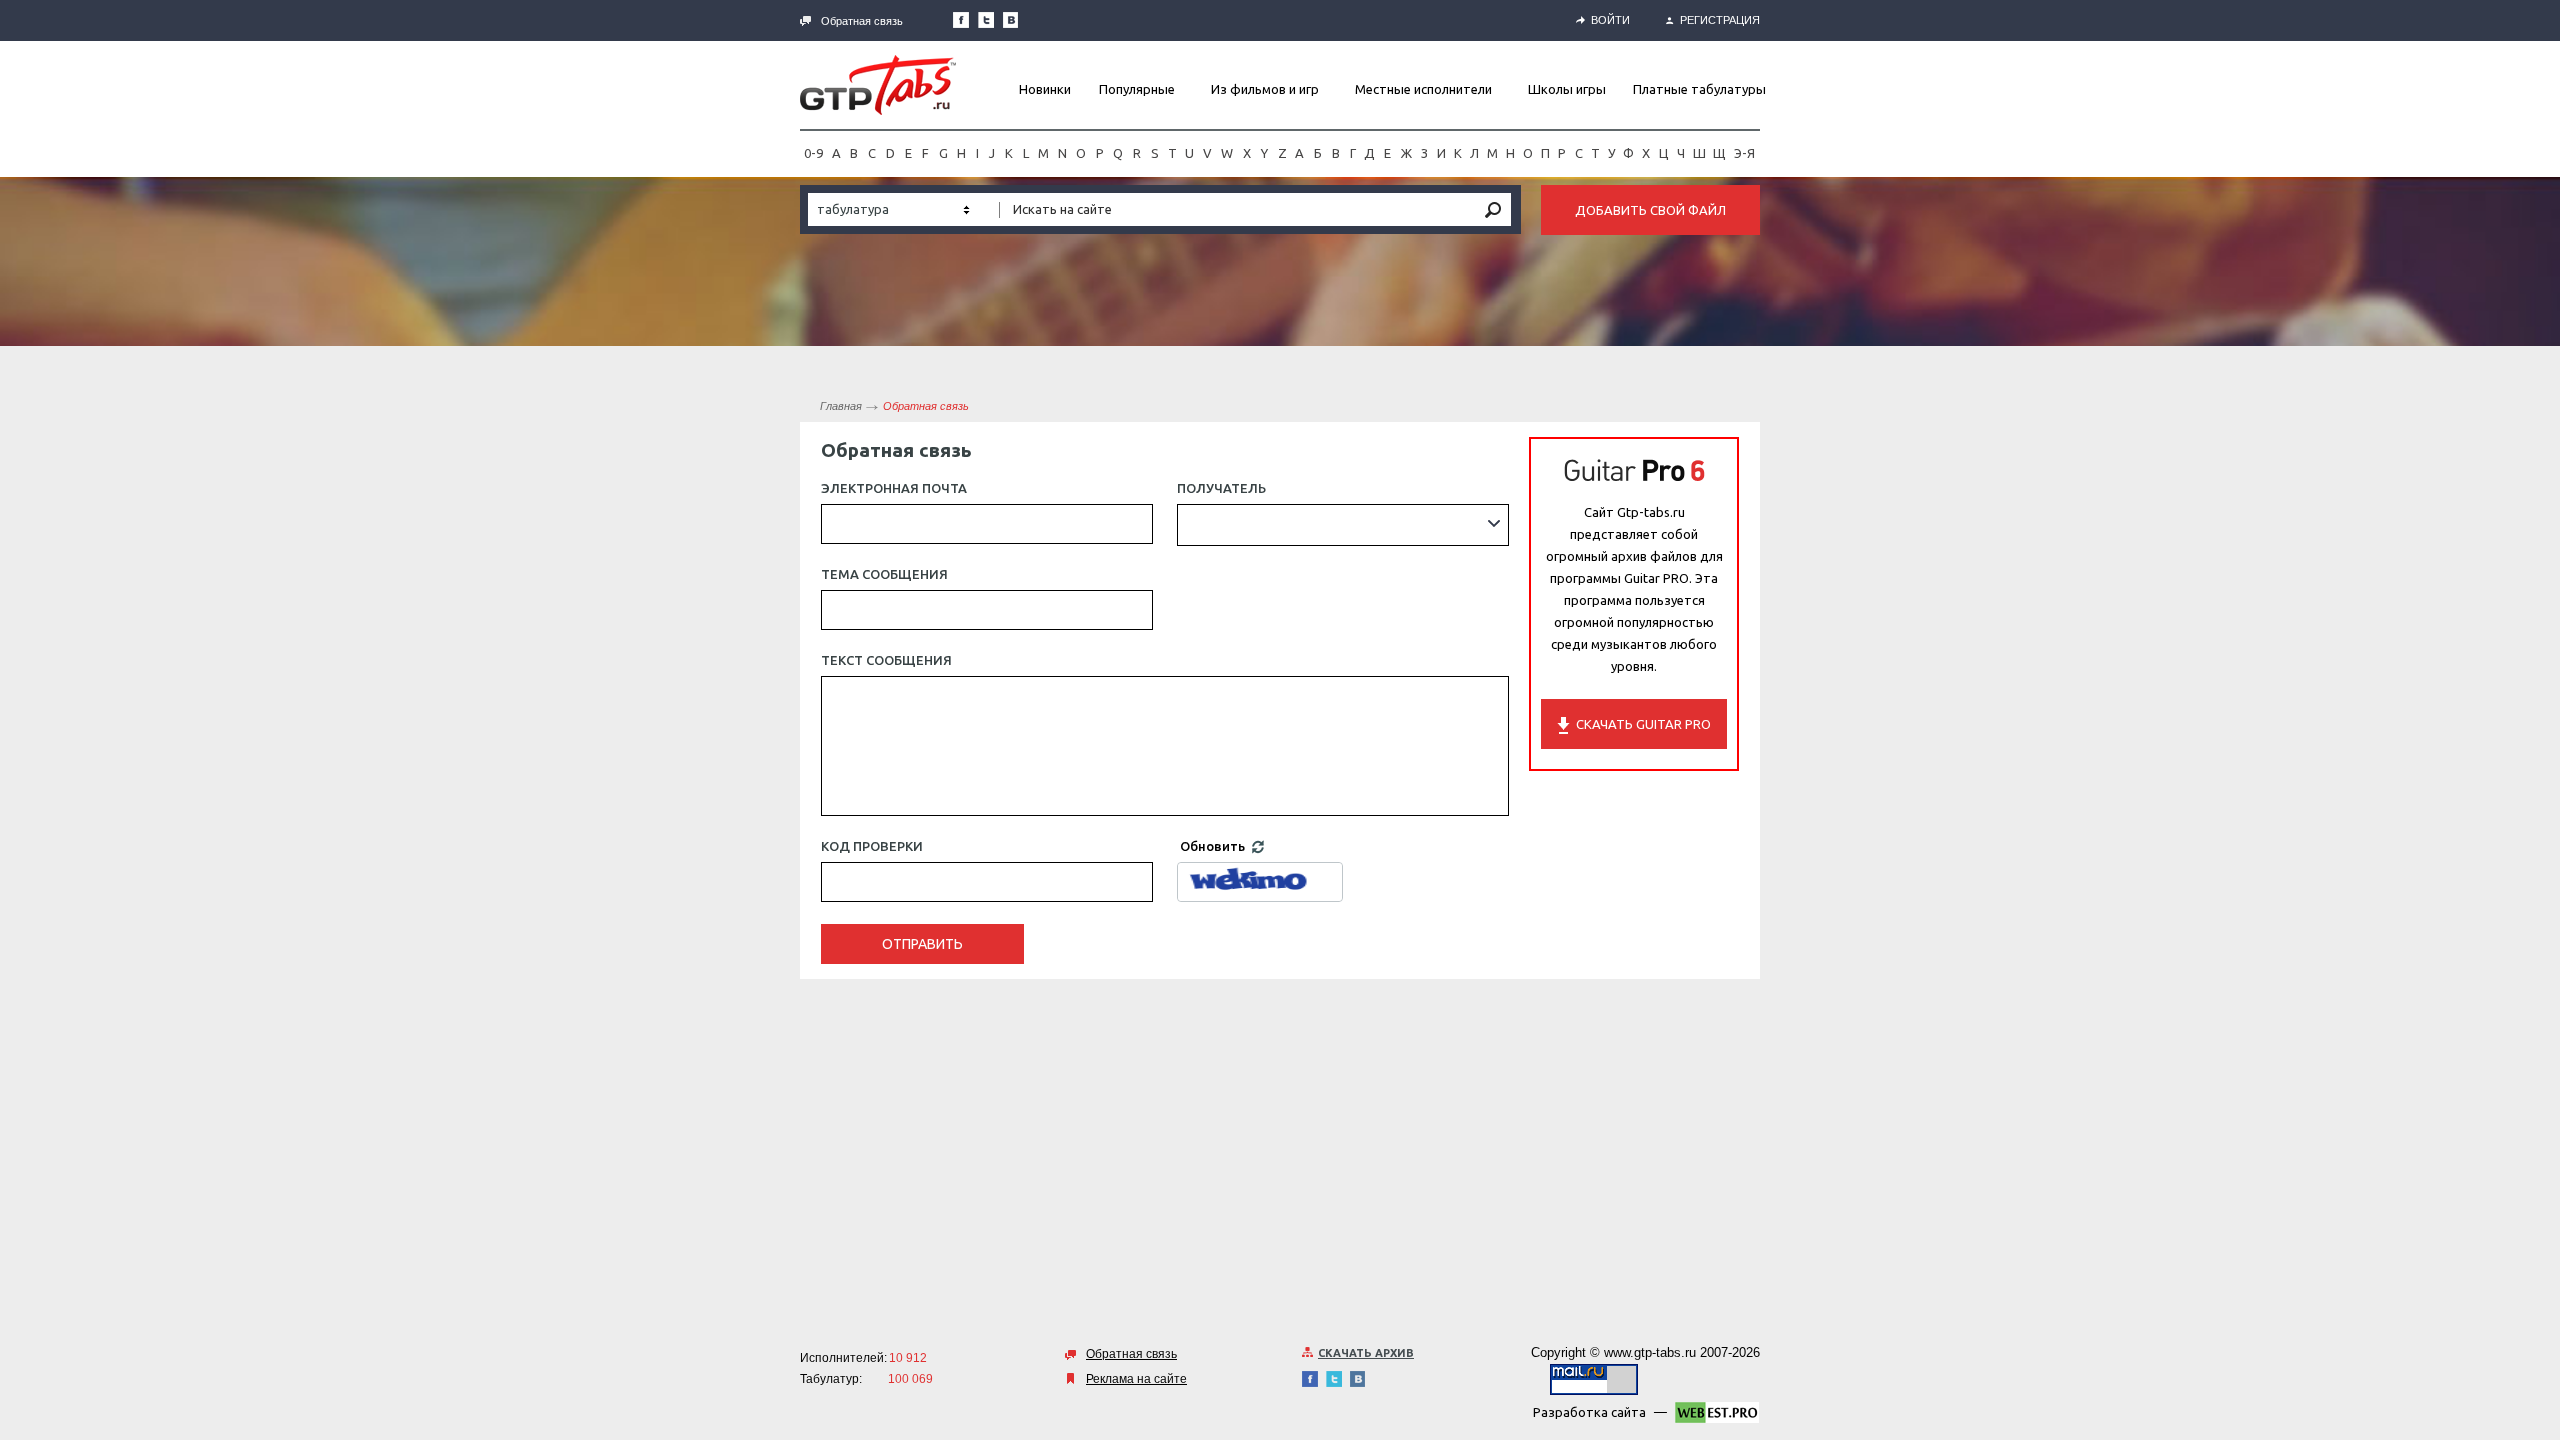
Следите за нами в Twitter (986, 20)
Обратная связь (862, 21)
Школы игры (1567, 89)
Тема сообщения (884, 574)
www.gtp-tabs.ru (1650, 1352)
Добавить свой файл (1650, 210)
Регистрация (1720, 20)
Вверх (2543, 720)
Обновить (1214, 846)
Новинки (1045, 89)
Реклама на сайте (1136, 1379)
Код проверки (872, 846)
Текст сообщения (886, 660)
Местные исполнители (1423, 89)
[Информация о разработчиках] (1717, 1416)
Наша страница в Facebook (961, 20)
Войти (1610, 20)
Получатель (1221, 488)
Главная (841, 406)
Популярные (1137, 89)
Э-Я (1744, 153)
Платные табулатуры (1699, 89)
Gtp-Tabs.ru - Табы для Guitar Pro (878, 85)
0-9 (813, 153)
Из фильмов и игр (1265, 89)
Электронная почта (894, 488)
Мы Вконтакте (1011, 20)
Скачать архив (1366, 1353)
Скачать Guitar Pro (1643, 724)
